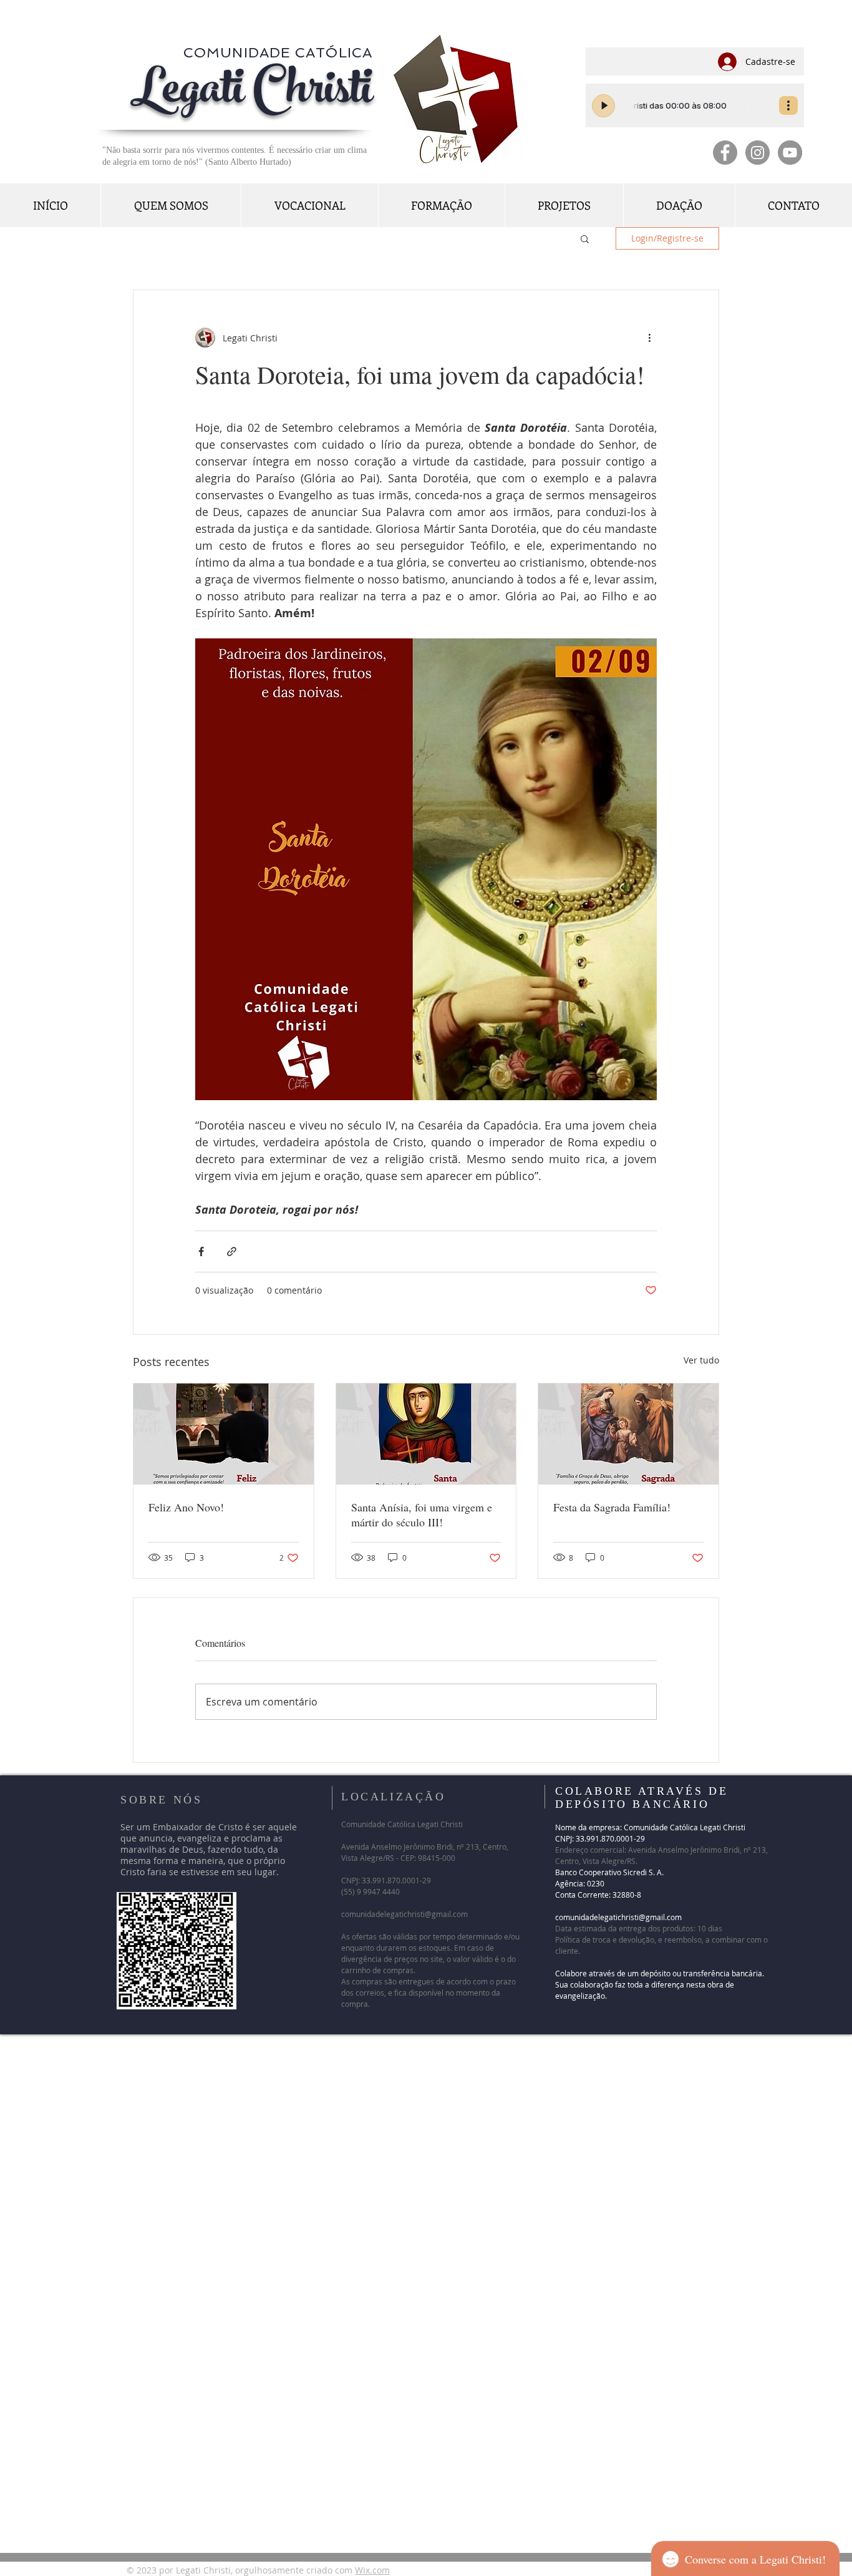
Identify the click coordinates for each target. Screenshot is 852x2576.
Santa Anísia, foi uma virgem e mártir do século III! (422, 1515)
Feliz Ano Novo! (186, 1507)
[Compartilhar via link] (232, 1251)
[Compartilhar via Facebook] (201, 1251)
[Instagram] (758, 153)
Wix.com (372, 2570)
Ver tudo (701, 1360)
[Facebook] (725, 153)
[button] (585, 238)
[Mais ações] (649, 338)
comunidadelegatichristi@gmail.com (404, 1914)
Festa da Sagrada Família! (617, 1507)
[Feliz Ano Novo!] (224, 1434)
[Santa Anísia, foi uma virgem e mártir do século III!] (426, 1434)
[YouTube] (790, 153)
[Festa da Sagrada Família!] (628, 1434)
